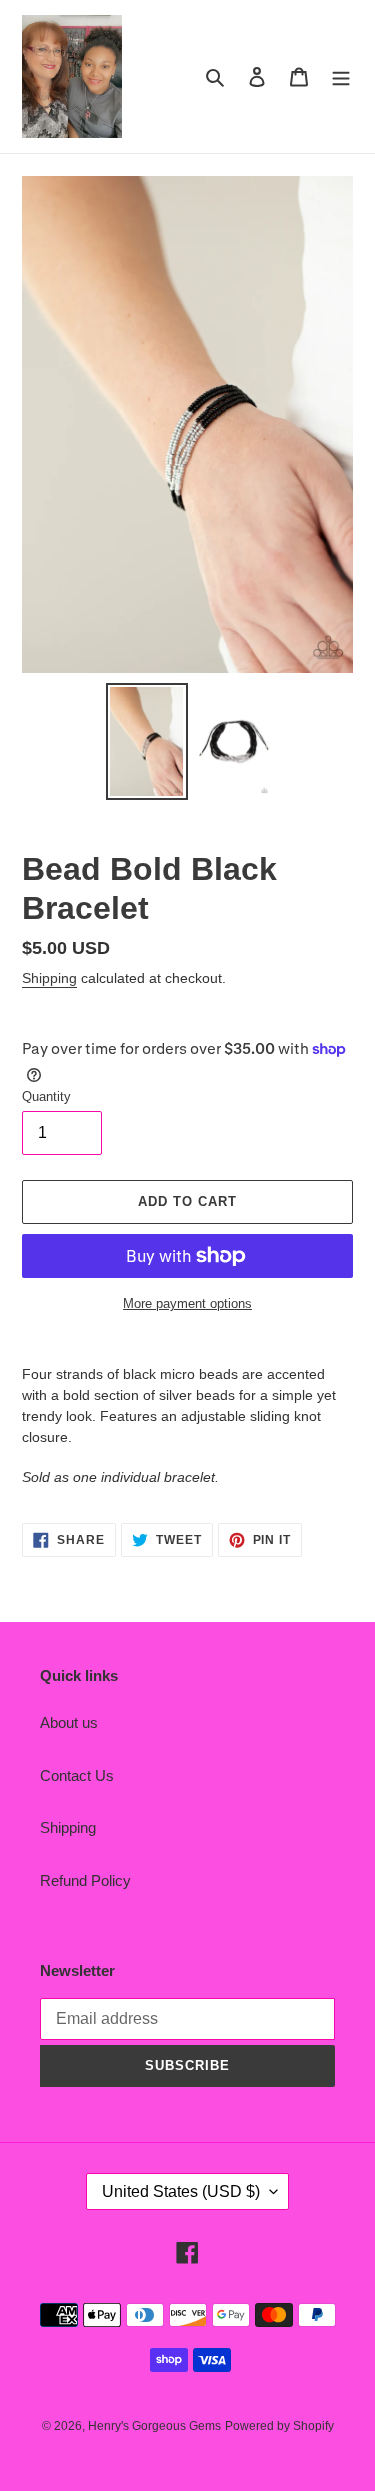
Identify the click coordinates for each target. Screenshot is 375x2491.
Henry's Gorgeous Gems (154, 2426)
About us (69, 1722)
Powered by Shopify (279, 2426)
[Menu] (341, 76)
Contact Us (77, 1775)
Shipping (49, 978)
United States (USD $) (181, 2191)
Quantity (46, 1096)
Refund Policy (85, 1880)
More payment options (187, 1303)
